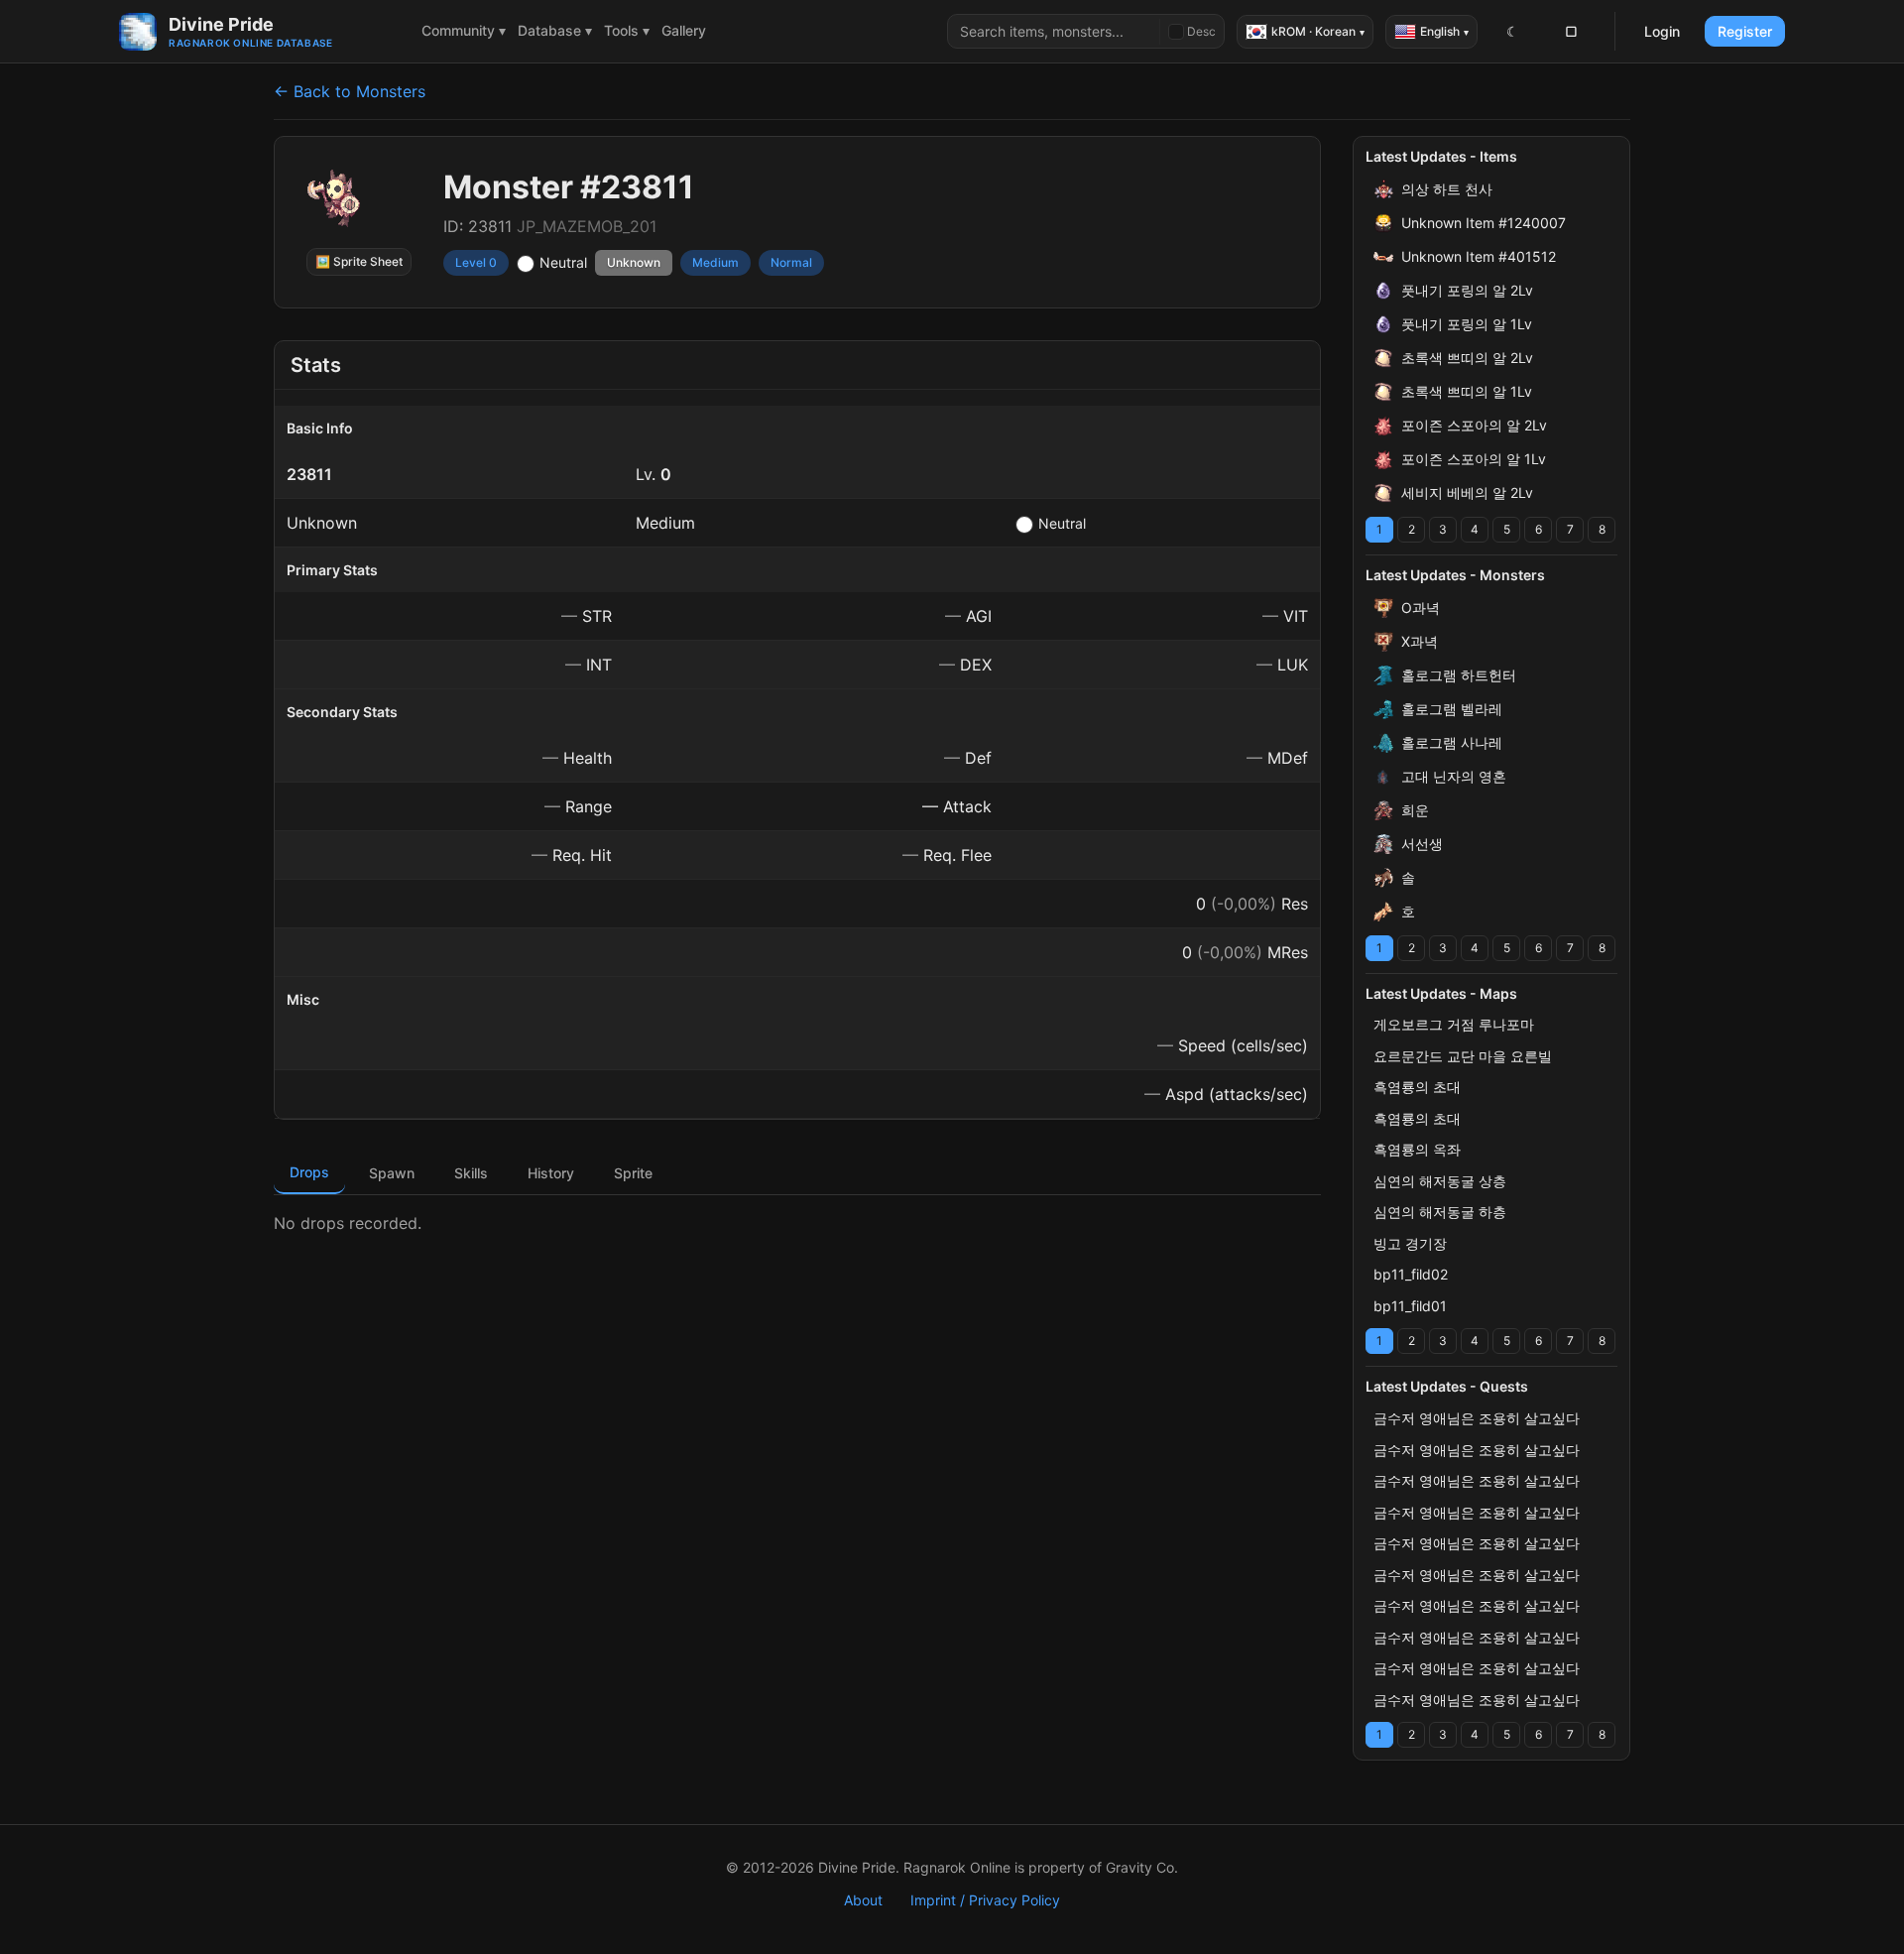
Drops (309, 1172)
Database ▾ (555, 30)
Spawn (392, 1173)
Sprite (633, 1173)
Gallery (684, 30)
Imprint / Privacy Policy (985, 1900)
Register (1745, 31)
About (863, 1900)
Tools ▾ (627, 30)
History (551, 1173)
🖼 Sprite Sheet (359, 261)
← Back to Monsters (350, 91)
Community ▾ (464, 30)
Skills (471, 1173)
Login (1662, 31)
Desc (1201, 31)
